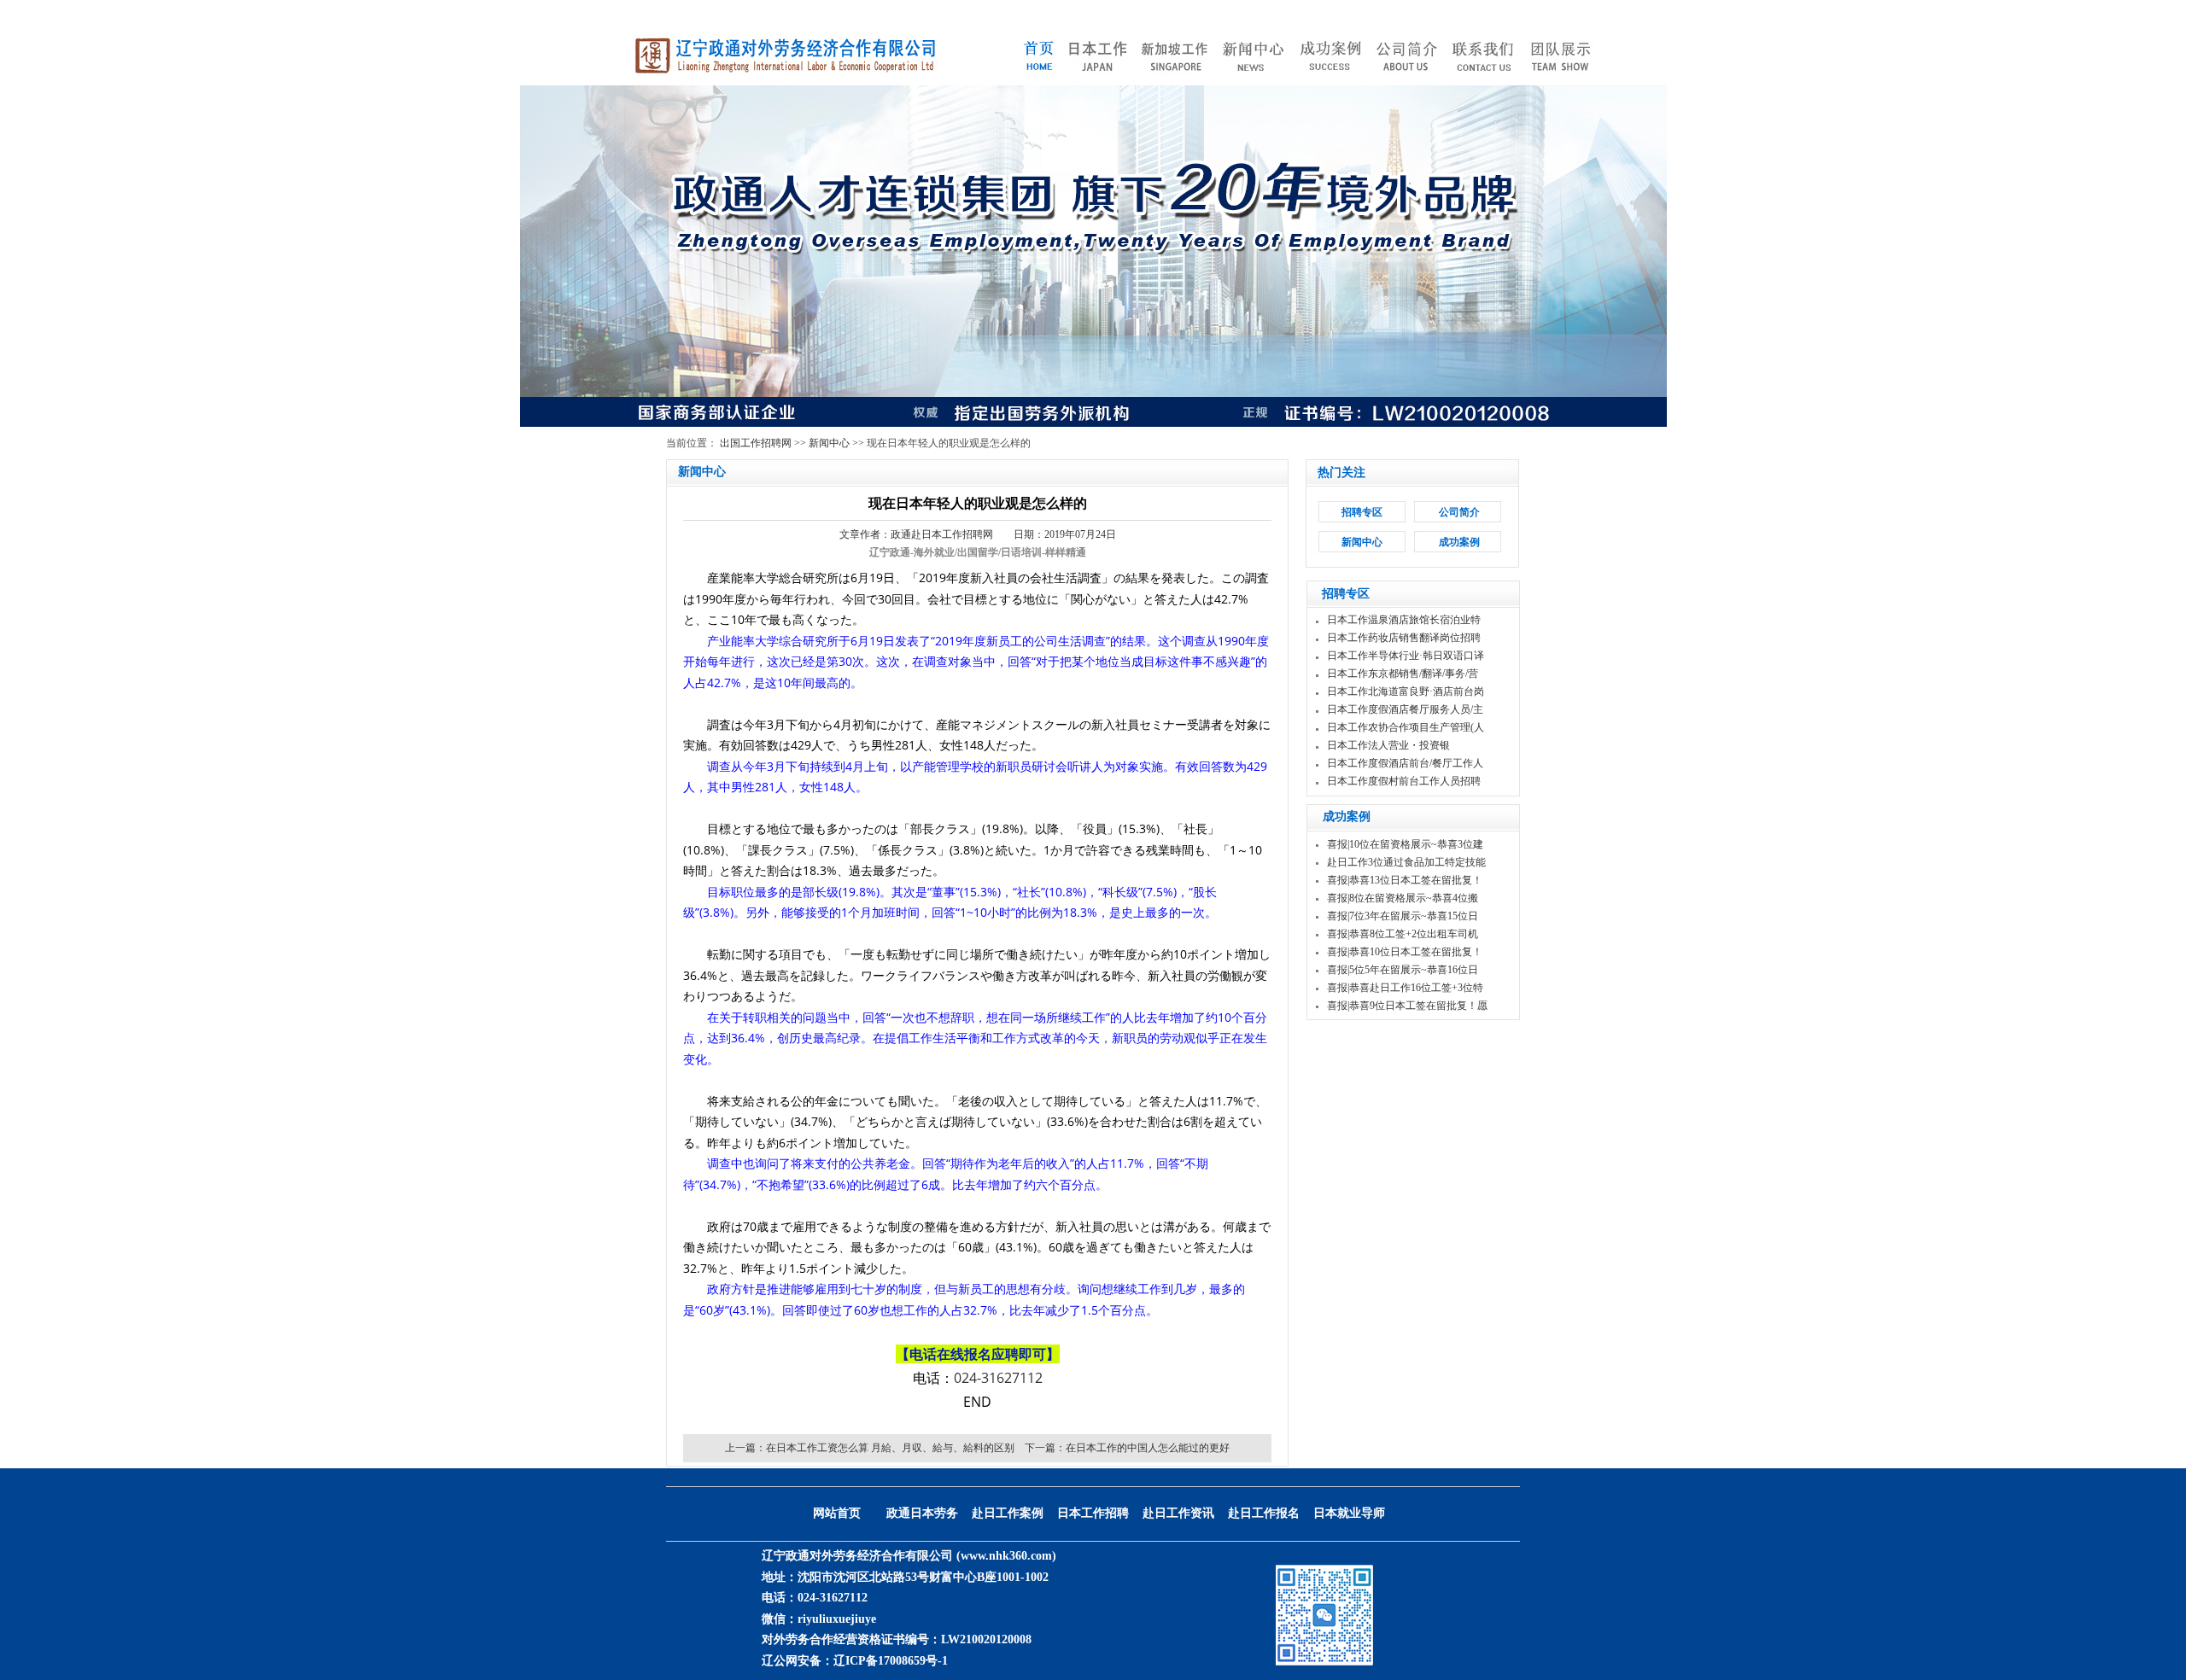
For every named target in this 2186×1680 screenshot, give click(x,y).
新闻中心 (829, 443)
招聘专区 (1362, 512)
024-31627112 (998, 1378)
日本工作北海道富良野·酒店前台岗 (1406, 691)
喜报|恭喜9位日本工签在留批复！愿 (1407, 1006)
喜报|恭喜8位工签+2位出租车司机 (1403, 934)
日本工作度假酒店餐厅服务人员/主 (1405, 709)
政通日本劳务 (922, 1513)
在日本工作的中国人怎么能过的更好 (1148, 1448)
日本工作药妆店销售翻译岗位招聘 (1404, 638)
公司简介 (1459, 512)
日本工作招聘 (1093, 1513)
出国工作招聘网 (756, 443)
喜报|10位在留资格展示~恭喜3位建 (1405, 844)
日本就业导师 (1349, 1513)
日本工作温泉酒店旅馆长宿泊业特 (1404, 620)
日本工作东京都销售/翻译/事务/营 (1403, 674)
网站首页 (837, 1513)
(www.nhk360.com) (1006, 1556)
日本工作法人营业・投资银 (1388, 745)
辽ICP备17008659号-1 (891, 1661)
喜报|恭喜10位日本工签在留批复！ (1405, 952)
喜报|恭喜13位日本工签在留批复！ (1405, 880)
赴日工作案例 (1008, 1513)
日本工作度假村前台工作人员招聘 (1404, 781)
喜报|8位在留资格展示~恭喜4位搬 (1403, 898)
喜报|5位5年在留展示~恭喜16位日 (1403, 970)
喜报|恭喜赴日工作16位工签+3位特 (1405, 988)
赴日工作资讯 (1178, 1513)
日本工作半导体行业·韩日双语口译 (1406, 656)
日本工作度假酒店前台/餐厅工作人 (1405, 763)
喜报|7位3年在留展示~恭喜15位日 (1403, 916)
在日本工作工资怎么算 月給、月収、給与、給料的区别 (890, 1448)
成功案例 (1459, 542)
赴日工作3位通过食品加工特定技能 (1406, 862)
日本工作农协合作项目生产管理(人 (1406, 727)
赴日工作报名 (1264, 1513)
